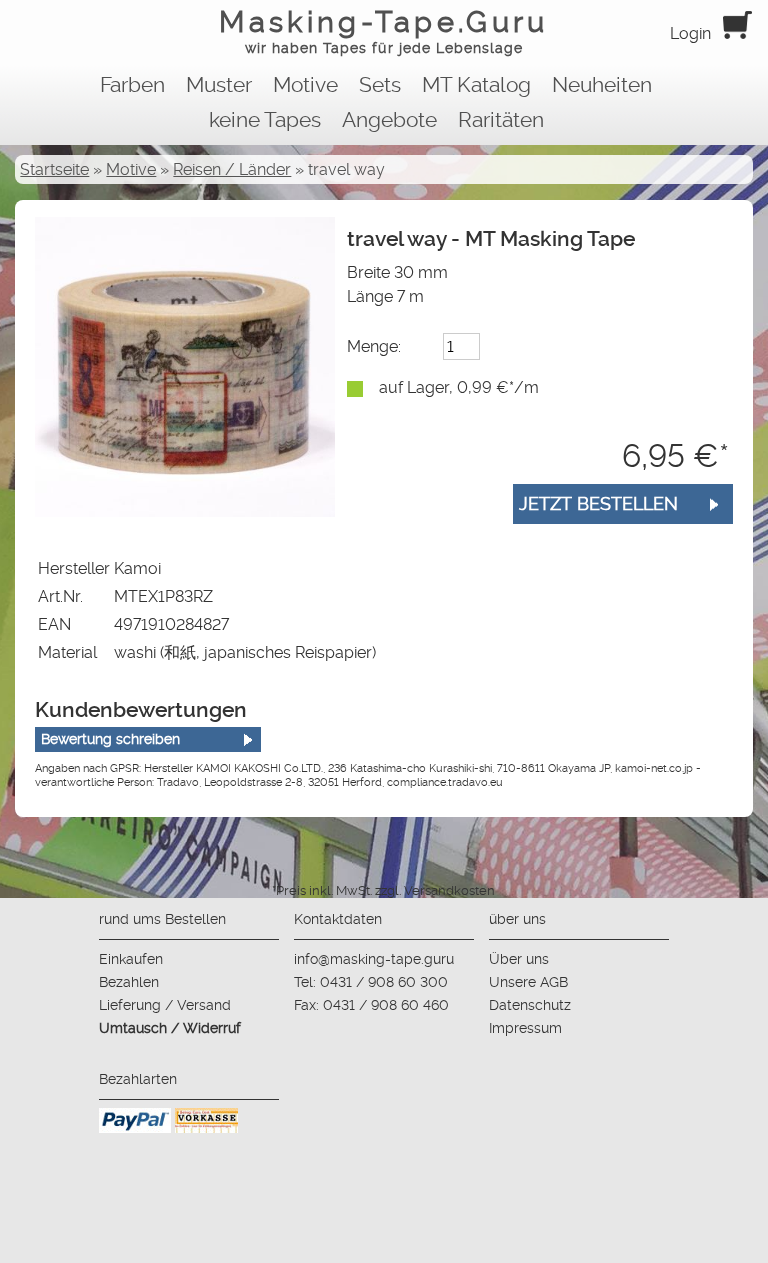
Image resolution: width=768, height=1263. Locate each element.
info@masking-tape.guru (374, 959)
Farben (132, 85)
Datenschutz (530, 1005)
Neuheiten (602, 85)
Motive (305, 85)
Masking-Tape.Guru (383, 30)
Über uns (519, 959)
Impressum (525, 1028)
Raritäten (501, 120)
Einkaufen (131, 959)
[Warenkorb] (737, 33)
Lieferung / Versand (165, 1005)
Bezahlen (129, 982)
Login (690, 33)
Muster (219, 85)
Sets (380, 85)
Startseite (54, 169)
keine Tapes (265, 120)
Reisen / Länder (232, 169)
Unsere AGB (528, 982)
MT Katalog (476, 85)
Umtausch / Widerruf (170, 1028)
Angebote (389, 120)
